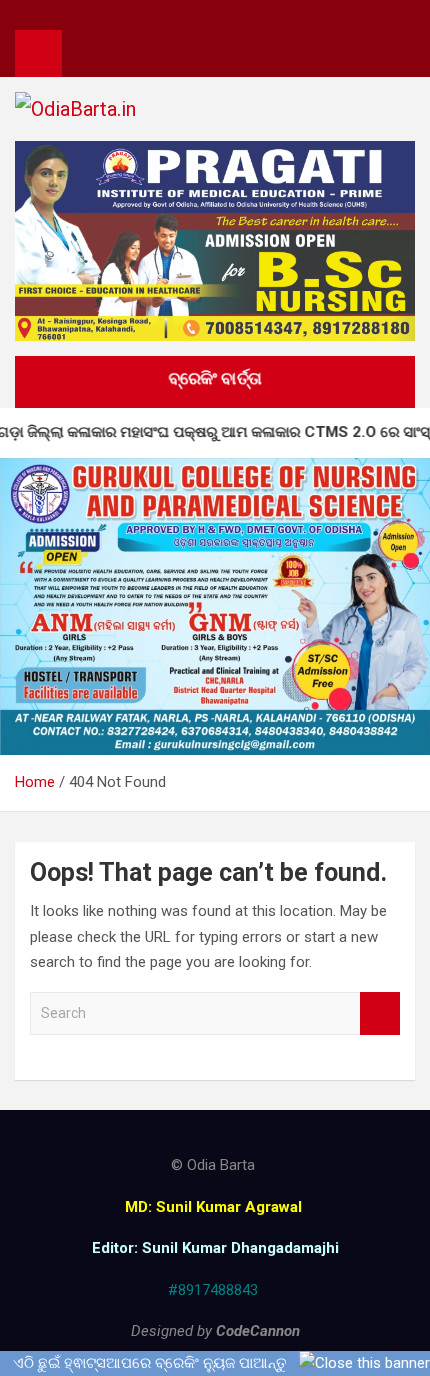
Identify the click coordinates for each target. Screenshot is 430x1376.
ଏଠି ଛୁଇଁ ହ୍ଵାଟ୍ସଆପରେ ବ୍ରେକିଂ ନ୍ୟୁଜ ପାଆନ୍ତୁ (150, 1363)
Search (380, 1013)
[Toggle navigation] (87, 53)
